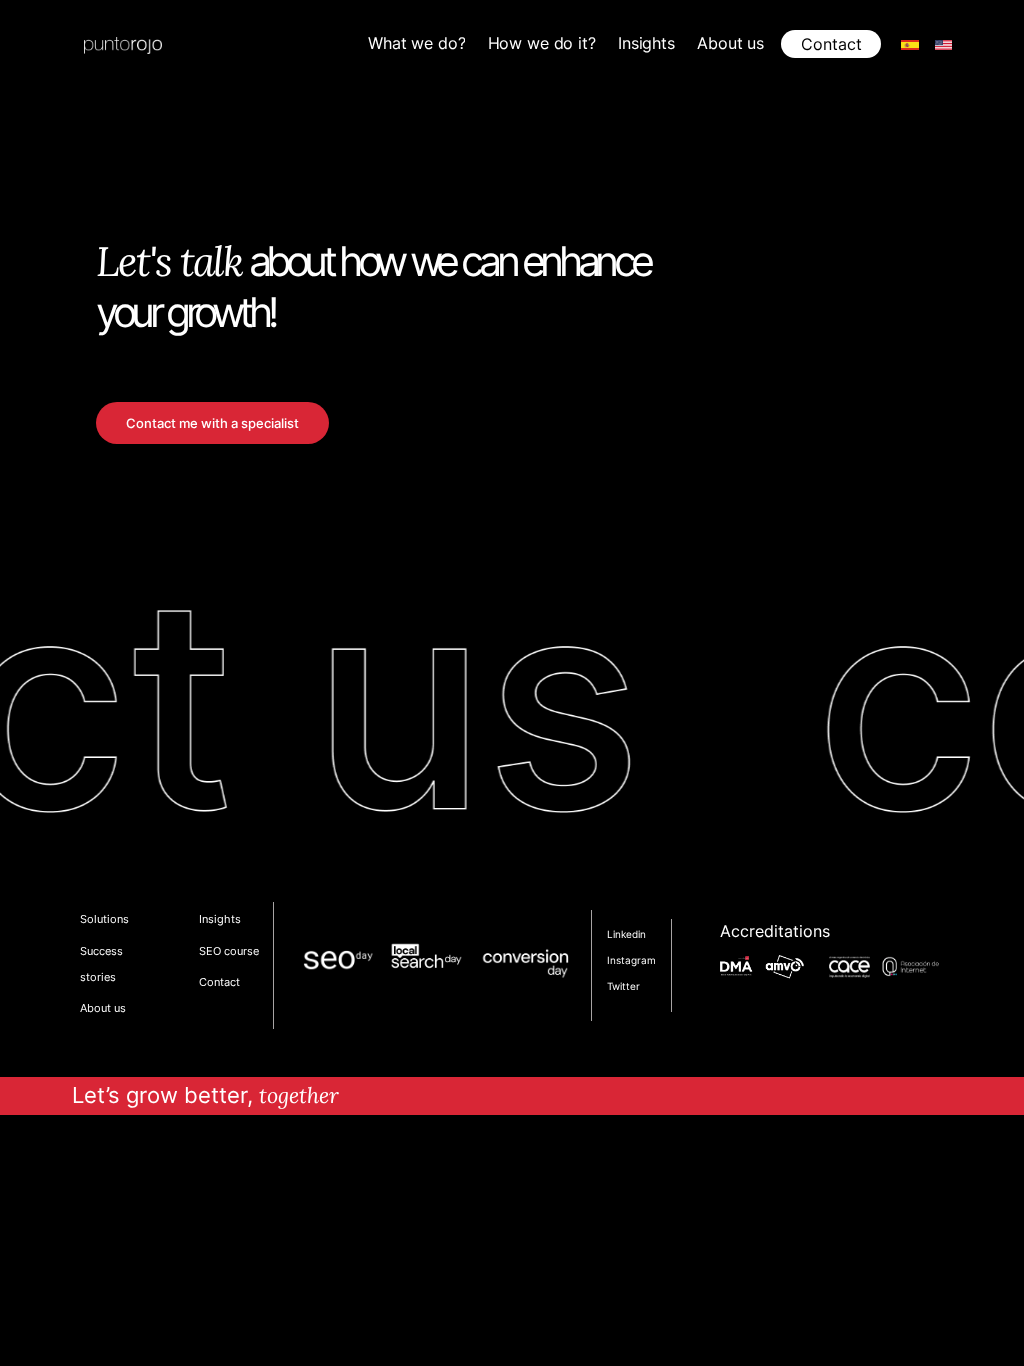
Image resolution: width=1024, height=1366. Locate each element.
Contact (831, 44)
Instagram (631, 960)
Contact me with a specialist (212, 423)
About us (103, 1008)
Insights (220, 919)
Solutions (104, 919)
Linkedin (626, 934)
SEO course (229, 951)
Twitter (623, 986)
